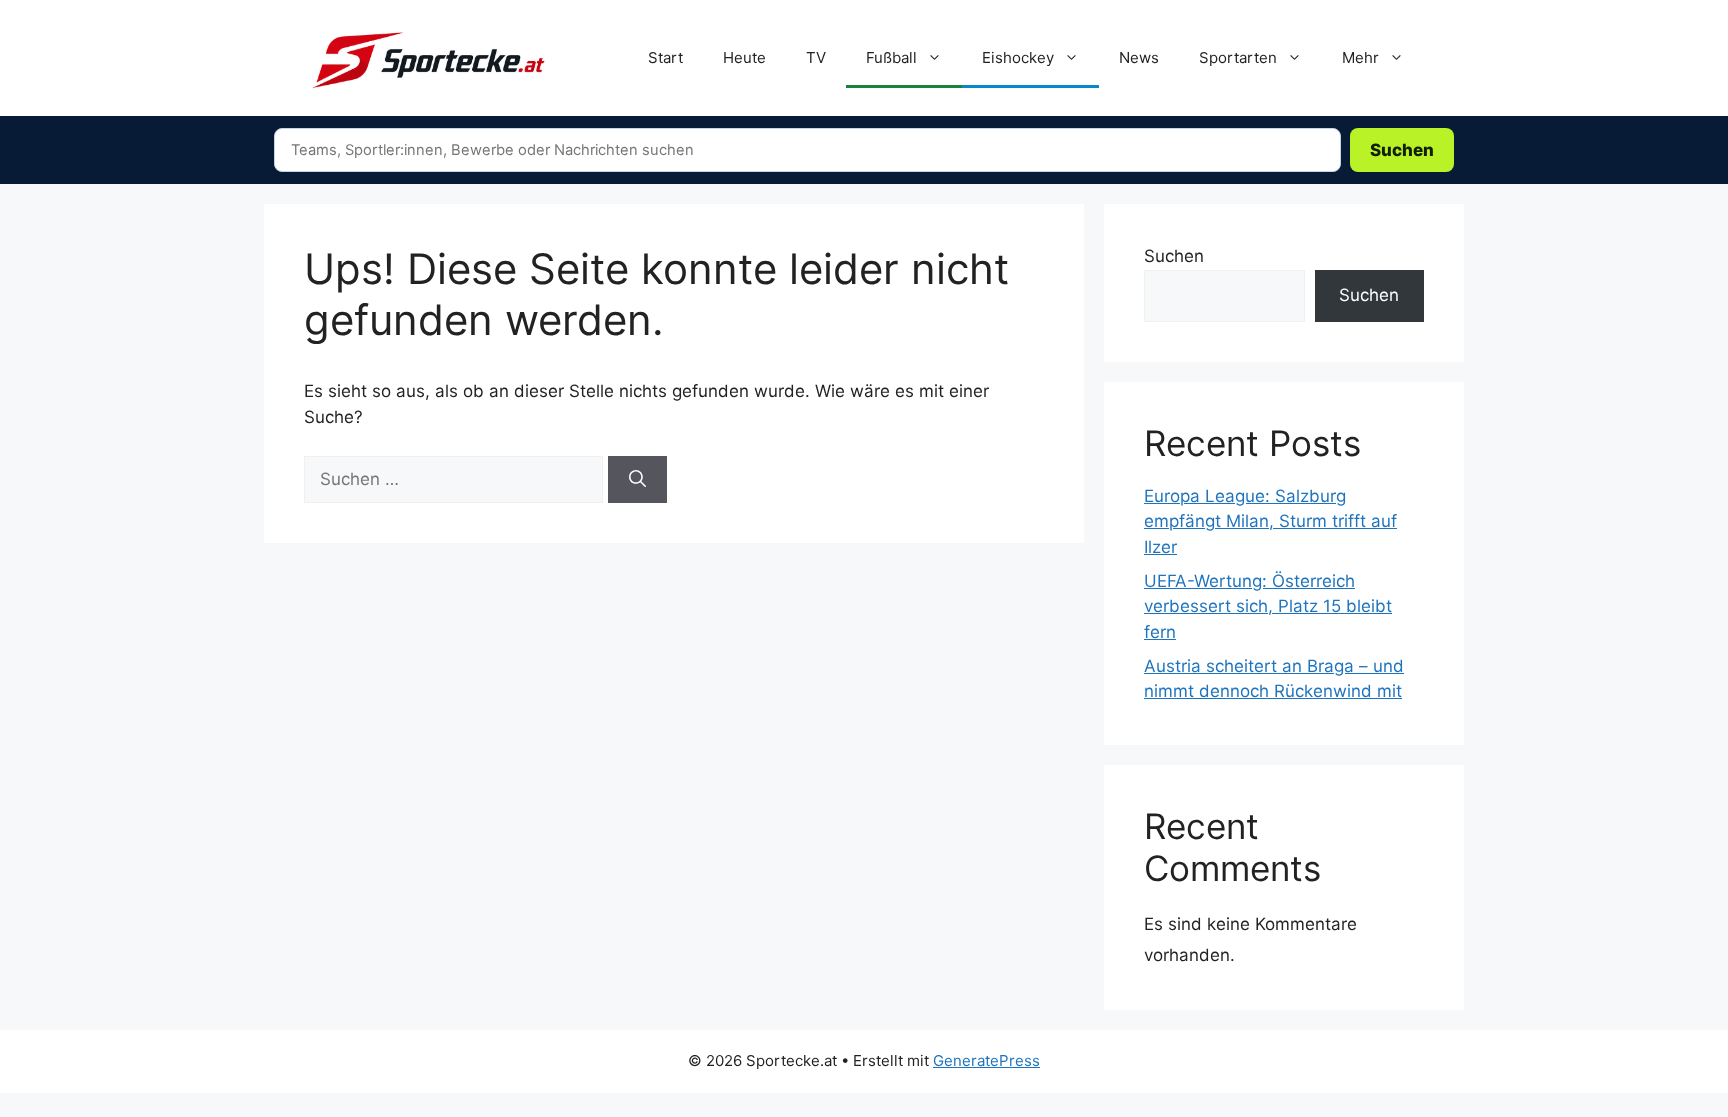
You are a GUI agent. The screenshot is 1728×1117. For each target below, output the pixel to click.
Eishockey (1018, 57)
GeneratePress (986, 1060)
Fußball (891, 57)
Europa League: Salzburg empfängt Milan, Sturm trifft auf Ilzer (1270, 521)
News (1139, 57)
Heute (744, 57)
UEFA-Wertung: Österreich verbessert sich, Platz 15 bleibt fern (1268, 606)
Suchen (1402, 150)
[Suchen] (637, 480)
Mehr (1360, 57)
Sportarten (1238, 57)
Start (665, 57)
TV (816, 57)
